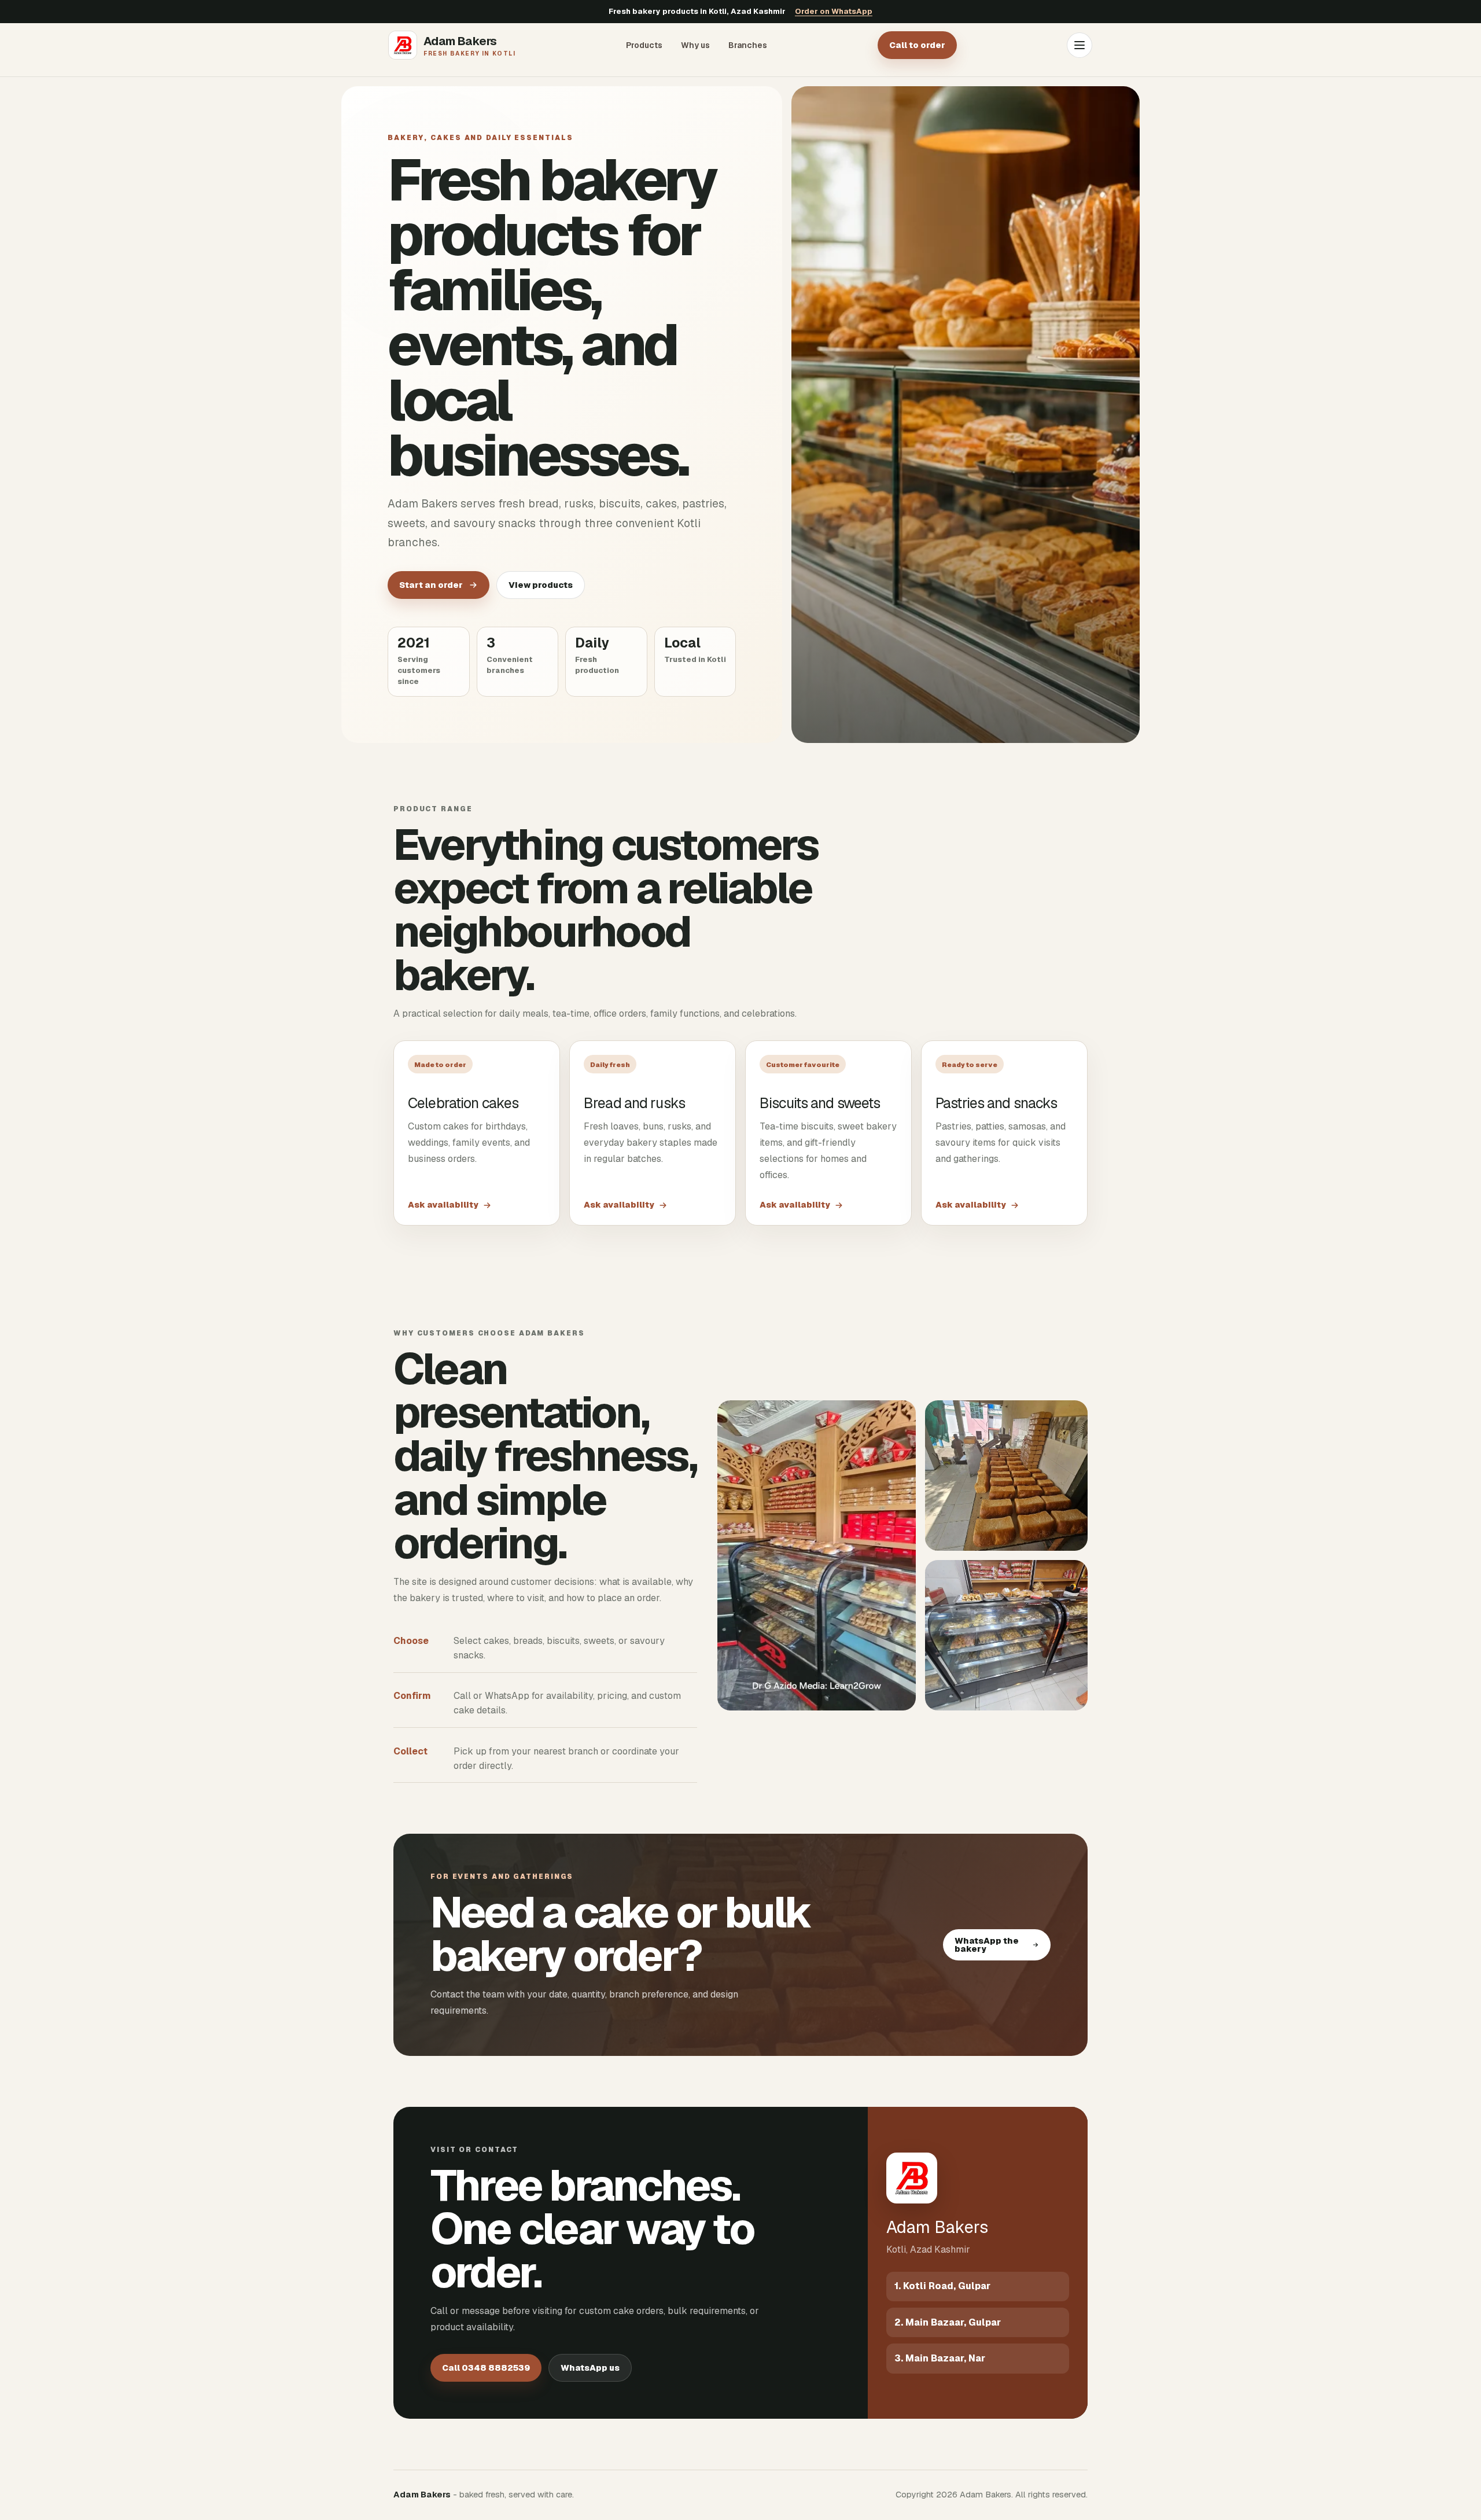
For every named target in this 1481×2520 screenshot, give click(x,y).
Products (644, 45)
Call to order (917, 45)
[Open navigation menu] (1080, 45)
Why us (695, 45)
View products (541, 585)
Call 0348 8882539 (486, 2368)
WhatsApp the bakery (987, 1945)
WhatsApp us (590, 2368)
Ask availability (443, 1205)
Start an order (431, 585)
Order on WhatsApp (834, 11)
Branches (748, 45)
